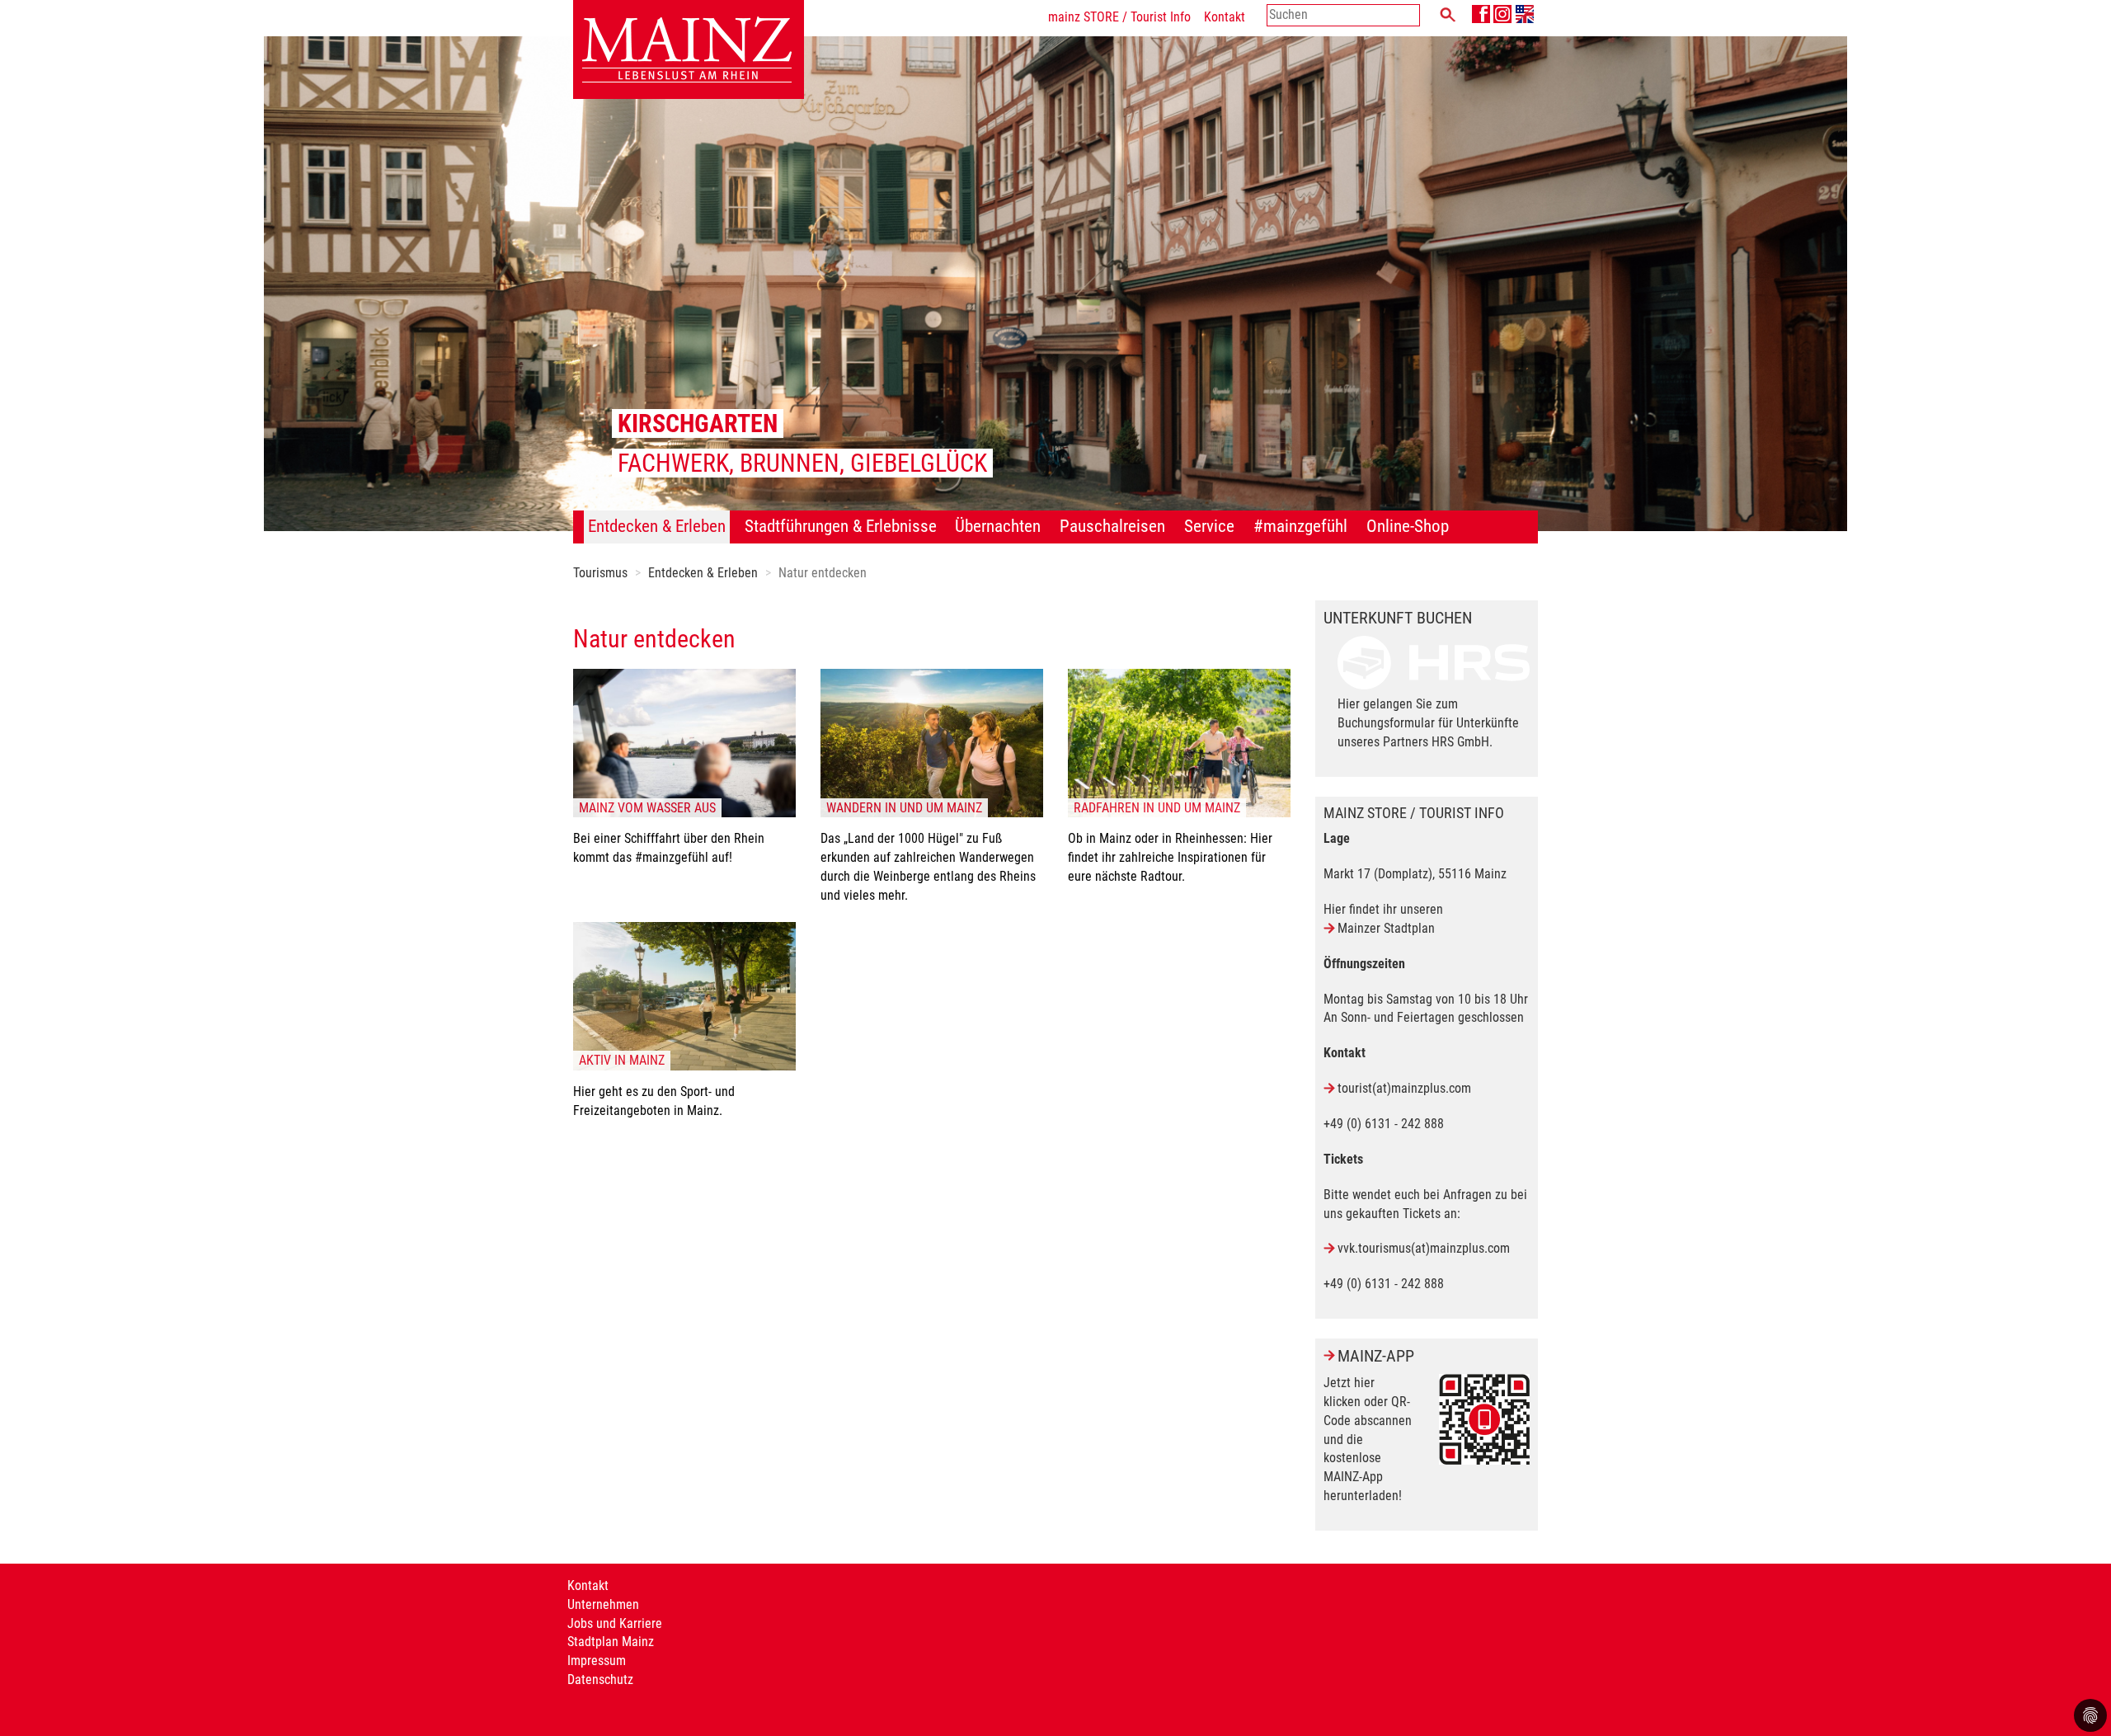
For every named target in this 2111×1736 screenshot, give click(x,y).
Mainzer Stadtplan (1386, 928)
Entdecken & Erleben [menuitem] (657, 526)
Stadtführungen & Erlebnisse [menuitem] (841, 526)
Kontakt (1225, 17)
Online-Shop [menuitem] (1408, 526)
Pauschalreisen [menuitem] (1112, 526)
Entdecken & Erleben (703, 573)
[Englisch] (1525, 14)
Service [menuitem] (1209, 526)
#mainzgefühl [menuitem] (1300, 526)
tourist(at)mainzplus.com (1404, 1088)
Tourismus (600, 573)
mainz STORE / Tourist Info (1119, 17)
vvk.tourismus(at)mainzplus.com (1424, 1248)
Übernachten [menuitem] (998, 526)
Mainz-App (1376, 1356)
